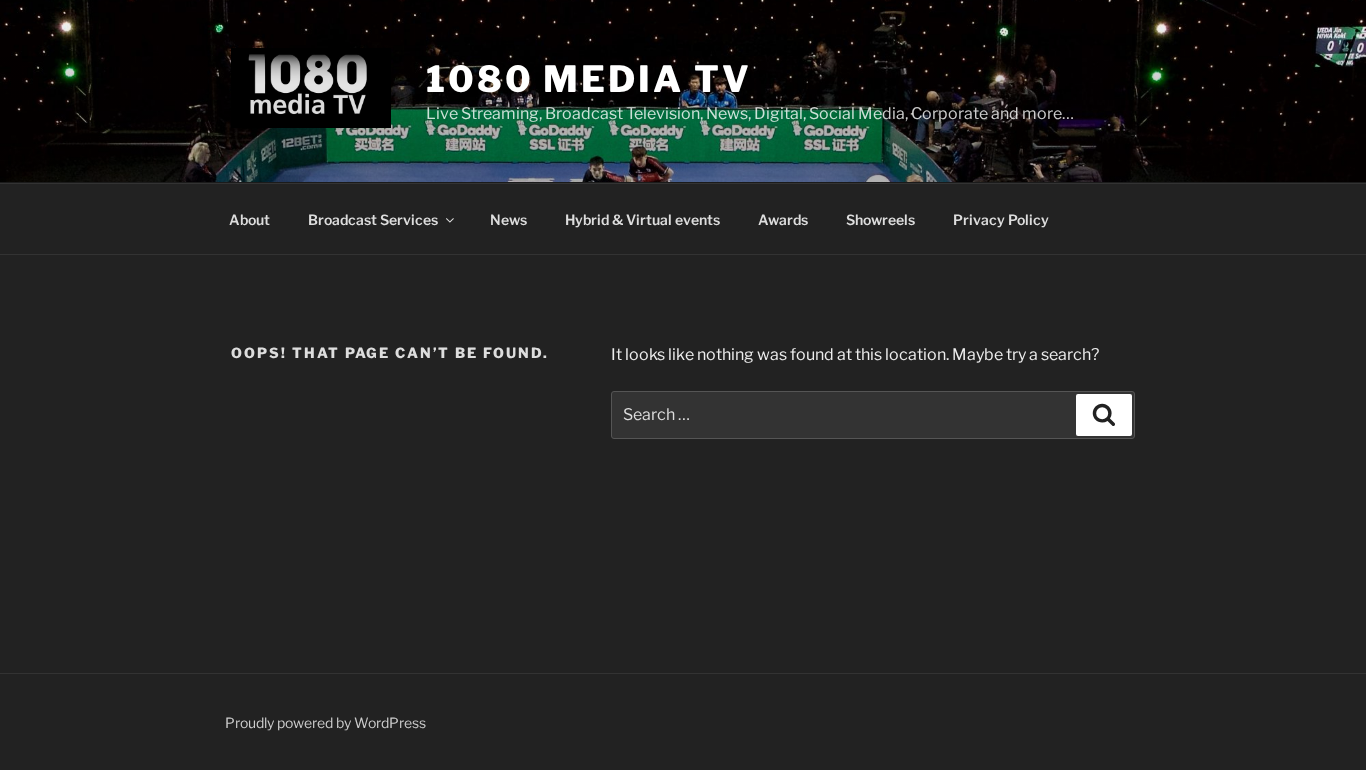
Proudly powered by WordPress (325, 722)
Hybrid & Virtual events (642, 219)
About (249, 219)
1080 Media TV (588, 79)
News (508, 219)
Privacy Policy (1001, 219)
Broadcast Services (373, 219)
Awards (783, 219)
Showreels (880, 219)
